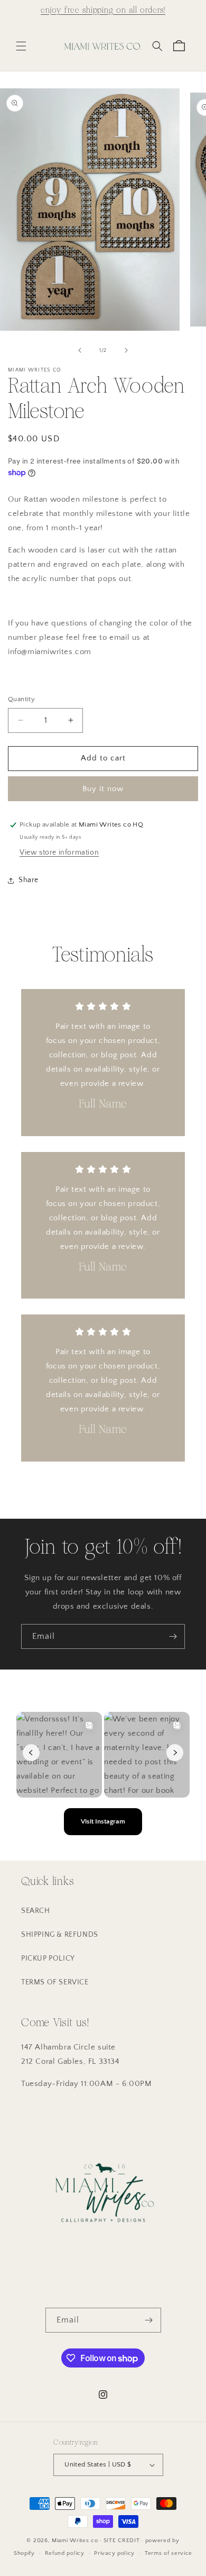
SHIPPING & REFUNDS (60, 1935)
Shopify (24, 2553)
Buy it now (103, 789)
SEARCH (36, 1911)
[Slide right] (126, 350)
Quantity (21, 699)
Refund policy (65, 2553)
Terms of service (168, 2553)
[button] (21, 46)
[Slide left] (80, 350)
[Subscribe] (173, 1636)
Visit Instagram (103, 1821)
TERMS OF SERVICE (55, 1982)
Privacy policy (114, 2553)
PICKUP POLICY (48, 1958)
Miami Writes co (75, 2541)
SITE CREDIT (122, 2541)
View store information (59, 852)
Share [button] (29, 880)
